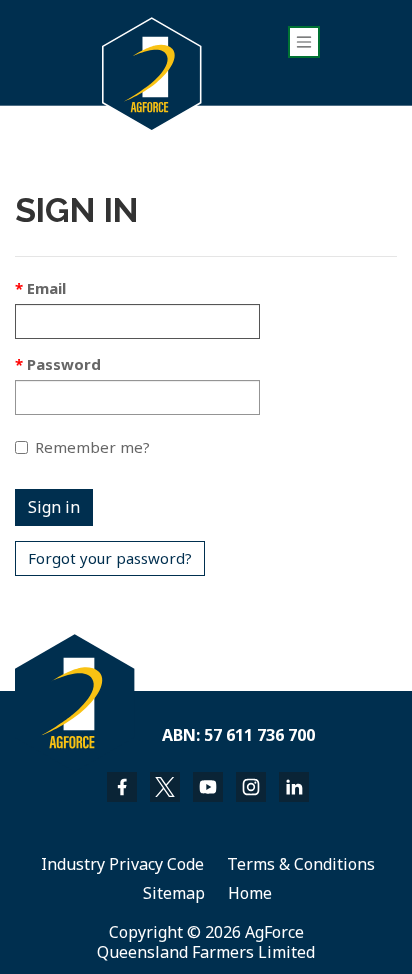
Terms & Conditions (301, 864)
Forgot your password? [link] (110, 558)
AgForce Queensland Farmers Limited (206, 941)
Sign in (54, 507)
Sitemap (174, 893)
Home (250, 893)
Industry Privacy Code (122, 864)
